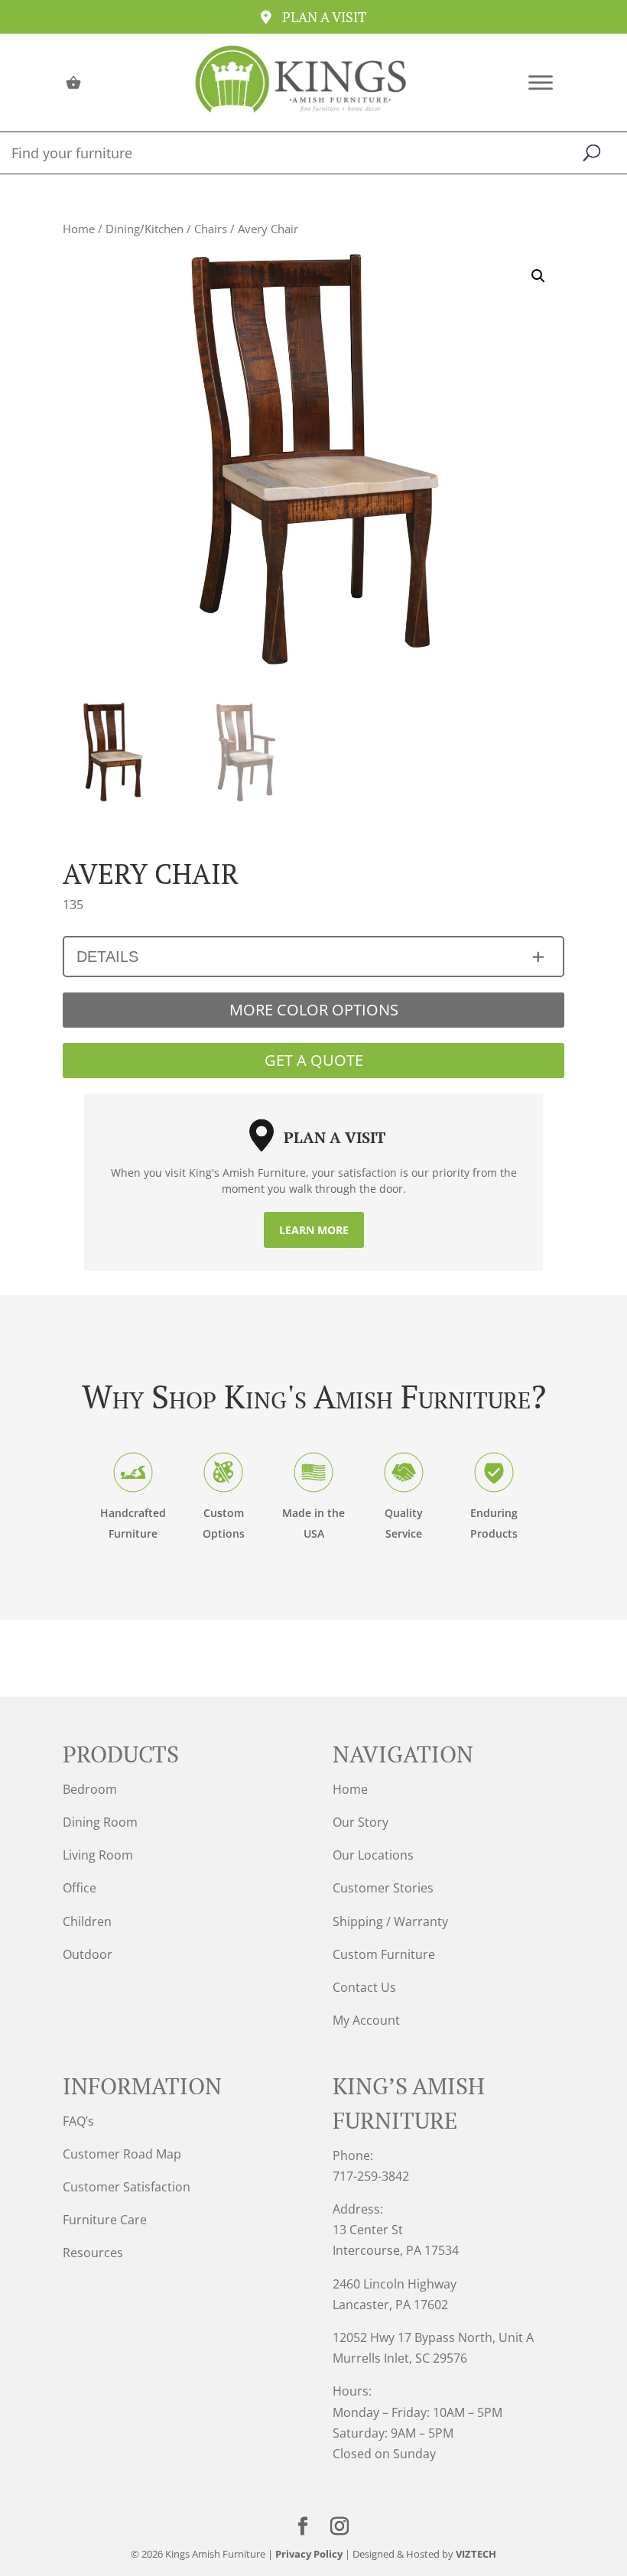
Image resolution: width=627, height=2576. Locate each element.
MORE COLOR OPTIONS (314, 1010)
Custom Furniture (384, 1954)
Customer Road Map (122, 2154)
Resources (93, 2253)
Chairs (211, 229)
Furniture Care (105, 2220)
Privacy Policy (309, 2554)
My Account (366, 2020)
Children (87, 1921)
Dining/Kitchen (145, 229)
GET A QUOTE (314, 1060)
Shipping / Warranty (390, 1921)
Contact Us (364, 1987)
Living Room (98, 1855)
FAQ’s (78, 2121)
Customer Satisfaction (127, 2187)
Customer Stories (383, 1888)
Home (79, 229)
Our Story (361, 1822)
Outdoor (88, 1954)
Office (80, 1888)
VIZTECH (476, 2554)
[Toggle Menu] (541, 82)
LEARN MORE (314, 1230)
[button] (538, 276)
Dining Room (100, 1822)
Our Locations (373, 1855)
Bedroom (90, 1789)
